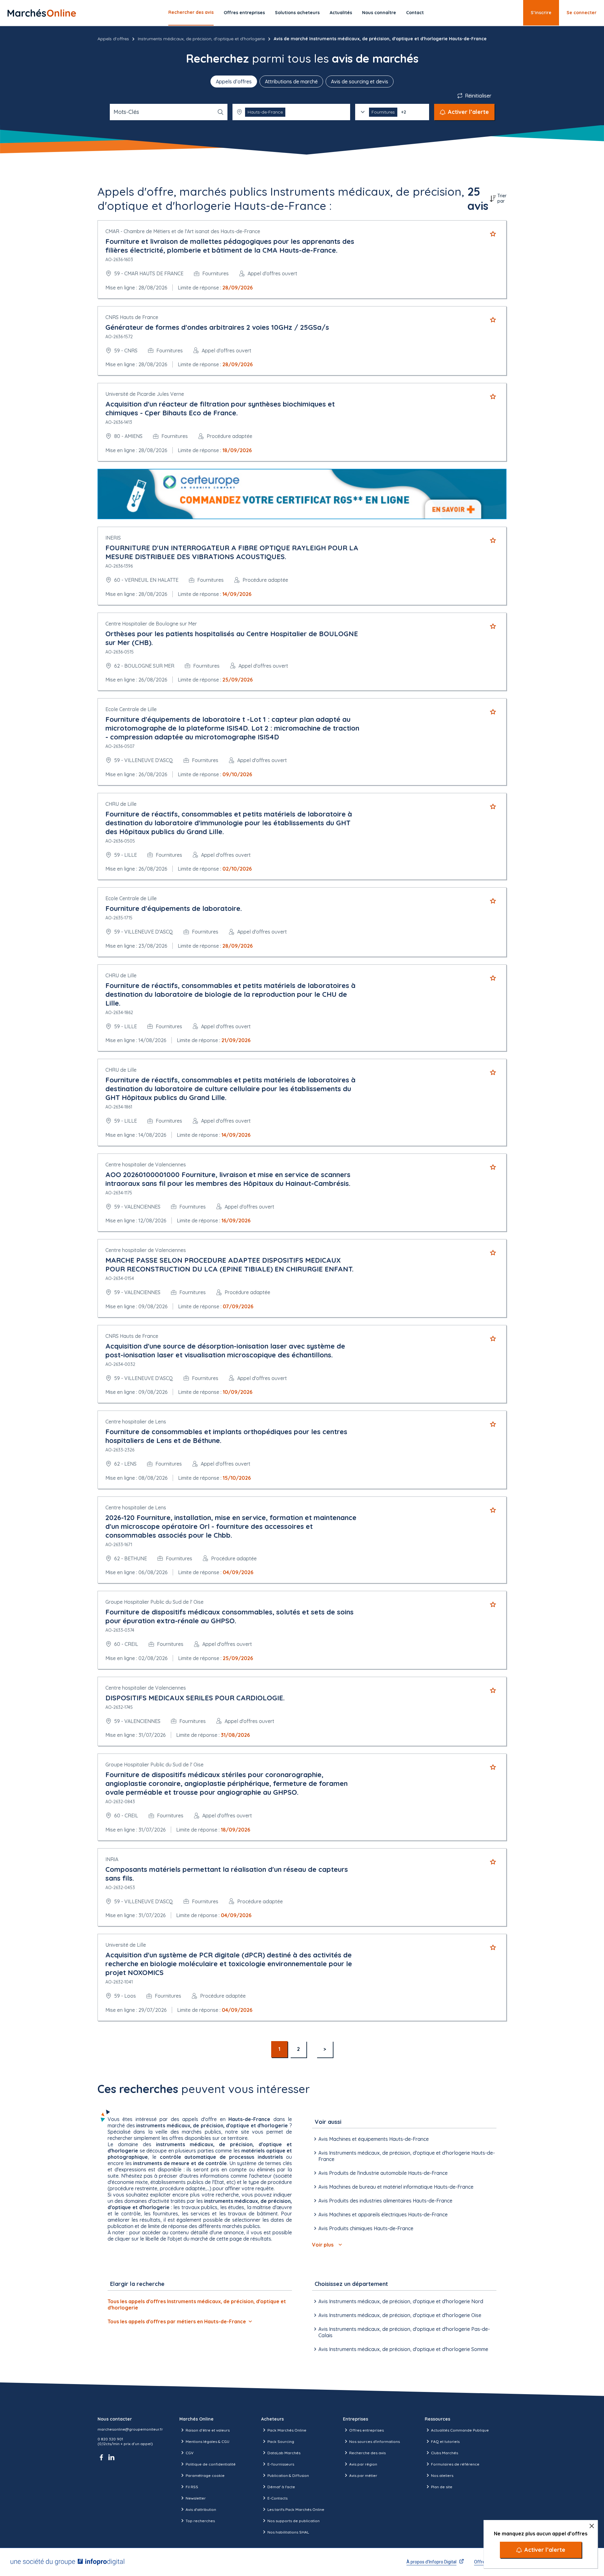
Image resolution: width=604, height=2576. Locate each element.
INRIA (112, 1859)
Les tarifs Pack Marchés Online (296, 2509)
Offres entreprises (244, 13)
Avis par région (363, 2464)
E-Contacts (277, 2498)
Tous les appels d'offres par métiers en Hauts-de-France (177, 2321)
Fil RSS (192, 2487)
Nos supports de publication (294, 2521)
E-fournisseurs (281, 2464)
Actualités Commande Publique (460, 2430)
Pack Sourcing (281, 2441)
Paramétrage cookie (205, 2475)
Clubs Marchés (445, 2453)
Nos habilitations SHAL (288, 2532)
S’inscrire (541, 13)
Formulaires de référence (455, 2464)
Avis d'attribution (201, 2509)
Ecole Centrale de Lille (131, 709)
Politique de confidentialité (211, 2464)
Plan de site (442, 2487)
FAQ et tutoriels (445, 2441)
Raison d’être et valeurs (208, 2430)
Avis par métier (363, 2475)
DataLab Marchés (284, 2453)
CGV (190, 2453)
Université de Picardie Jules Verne (145, 394)
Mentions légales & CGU (207, 2441)
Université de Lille (126, 1945)
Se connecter (582, 13)
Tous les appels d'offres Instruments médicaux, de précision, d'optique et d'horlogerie (197, 2304)
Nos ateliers (442, 2475)
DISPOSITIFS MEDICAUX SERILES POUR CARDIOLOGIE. (195, 1698)
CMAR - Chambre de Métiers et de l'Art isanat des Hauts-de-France (183, 231)
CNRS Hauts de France (132, 317)
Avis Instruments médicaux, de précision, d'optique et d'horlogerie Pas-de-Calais (404, 2332)
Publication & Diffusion (288, 2475)
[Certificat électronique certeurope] (302, 494)
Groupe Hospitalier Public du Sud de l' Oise (154, 1602)
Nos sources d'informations (375, 2441)
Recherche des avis (367, 2453)
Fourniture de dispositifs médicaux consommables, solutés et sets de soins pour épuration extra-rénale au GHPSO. (229, 1616)
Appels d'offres (113, 39)
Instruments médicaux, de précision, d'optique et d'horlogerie (201, 39)
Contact (415, 13)
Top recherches (200, 2521)
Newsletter (196, 2498)
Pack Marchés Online (287, 2430)
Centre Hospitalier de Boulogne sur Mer (151, 624)
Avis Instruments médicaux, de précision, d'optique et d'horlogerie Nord (401, 2301)
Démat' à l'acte (281, 2487)
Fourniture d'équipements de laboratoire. (174, 908)
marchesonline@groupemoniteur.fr (130, 2429)
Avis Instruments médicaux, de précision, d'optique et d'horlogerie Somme (403, 2349)
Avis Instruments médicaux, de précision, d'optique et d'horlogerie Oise (400, 2315)
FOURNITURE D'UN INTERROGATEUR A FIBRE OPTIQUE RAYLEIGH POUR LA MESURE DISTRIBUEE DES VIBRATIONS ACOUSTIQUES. (232, 552)
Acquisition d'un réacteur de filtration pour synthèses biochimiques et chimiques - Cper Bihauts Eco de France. (220, 408)
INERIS (113, 538)
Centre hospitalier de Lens (136, 1422)
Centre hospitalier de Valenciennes (146, 1165)
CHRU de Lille (121, 804)
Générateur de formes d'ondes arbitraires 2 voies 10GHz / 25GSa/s (217, 327)
